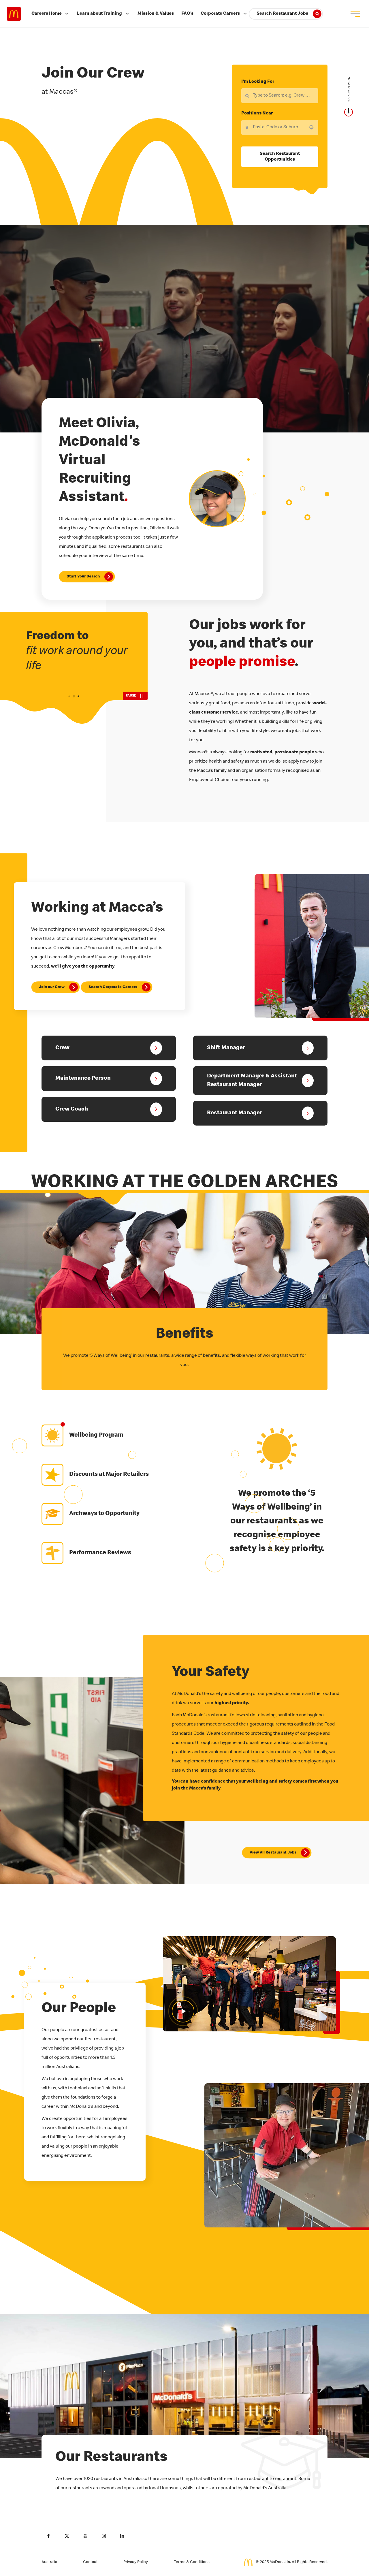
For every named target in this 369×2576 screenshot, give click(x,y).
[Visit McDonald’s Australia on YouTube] (85, 2536)
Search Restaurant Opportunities (280, 157)
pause (131, 696)
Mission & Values (156, 14)
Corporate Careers (220, 14)
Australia (49, 2562)
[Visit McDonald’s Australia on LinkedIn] (122, 2536)
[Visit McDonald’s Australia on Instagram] (104, 2536)
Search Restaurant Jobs (282, 14)
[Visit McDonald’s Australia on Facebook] (48, 2536)
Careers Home (47, 14)
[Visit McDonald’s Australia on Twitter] (67, 2536)
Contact (90, 2562)
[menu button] (355, 14)
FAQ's (187, 14)
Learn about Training (99, 14)
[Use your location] (313, 127)
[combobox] (280, 127)
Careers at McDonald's (14, 14)
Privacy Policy (136, 2562)
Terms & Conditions (192, 2562)
